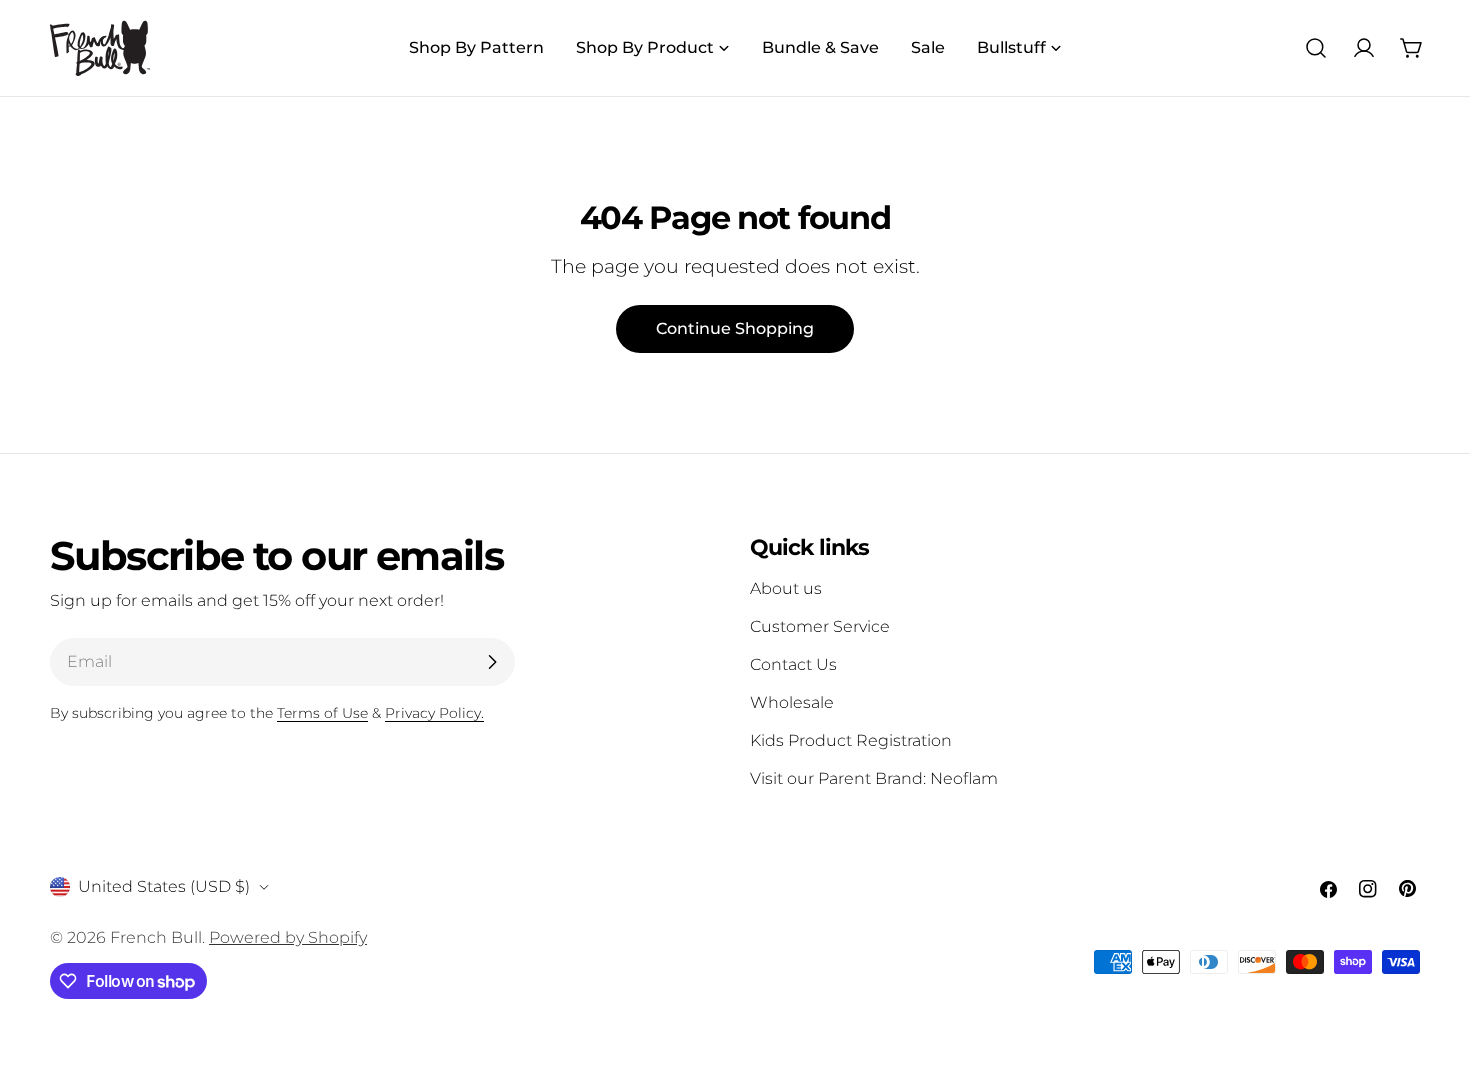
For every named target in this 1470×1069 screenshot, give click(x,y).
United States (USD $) (164, 886)
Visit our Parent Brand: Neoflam (874, 778)
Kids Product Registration (851, 740)
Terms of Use (322, 713)
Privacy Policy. (434, 713)
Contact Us (793, 664)
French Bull (156, 937)
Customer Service (820, 626)
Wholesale (792, 702)
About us (786, 588)
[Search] (1316, 48)
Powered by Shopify (288, 937)
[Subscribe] (492, 662)
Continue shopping (735, 328)
